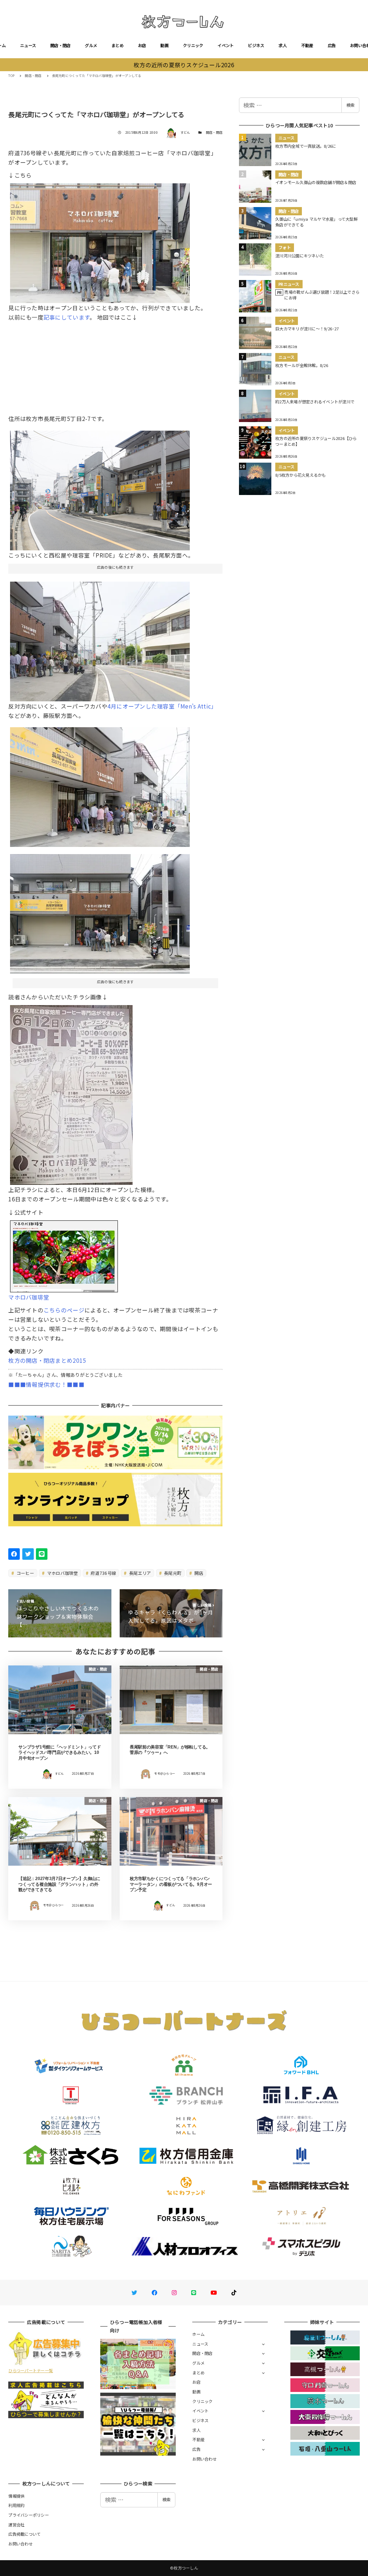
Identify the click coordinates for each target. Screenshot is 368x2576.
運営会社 (16, 2525)
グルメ (91, 45)
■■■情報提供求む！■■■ (46, 1384)
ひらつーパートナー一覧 (31, 2370)
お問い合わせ (204, 2459)
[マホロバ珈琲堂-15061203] (100, 487)
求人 (283, 45)
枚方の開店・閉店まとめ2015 (47, 1360)
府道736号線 (103, 1573)
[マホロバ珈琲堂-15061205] (100, 911)
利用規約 (16, 2505)
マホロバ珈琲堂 (62, 1573)
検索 (350, 105)
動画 (164, 45)
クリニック (193, 45)
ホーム (198, 2334)
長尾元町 (172, 1573)
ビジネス (256, 45)
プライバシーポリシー (29, 2515)
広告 (332, 45)
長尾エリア (140, 1573)
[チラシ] (71, 1092)
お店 (142, 45)
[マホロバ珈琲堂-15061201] (100, 638)
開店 (198, 1573)
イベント (226, 45)
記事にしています (66, 317)
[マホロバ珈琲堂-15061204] (100, 240)
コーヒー (25, 1573)
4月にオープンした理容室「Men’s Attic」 (162, 706)
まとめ (118, 45)
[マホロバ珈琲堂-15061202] (100, 784)
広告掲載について (24, 2534)
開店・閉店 (60, 45)
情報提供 (16, 2496)
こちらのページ (64, 1310)
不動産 (307, 45)
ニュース (28, 45)
